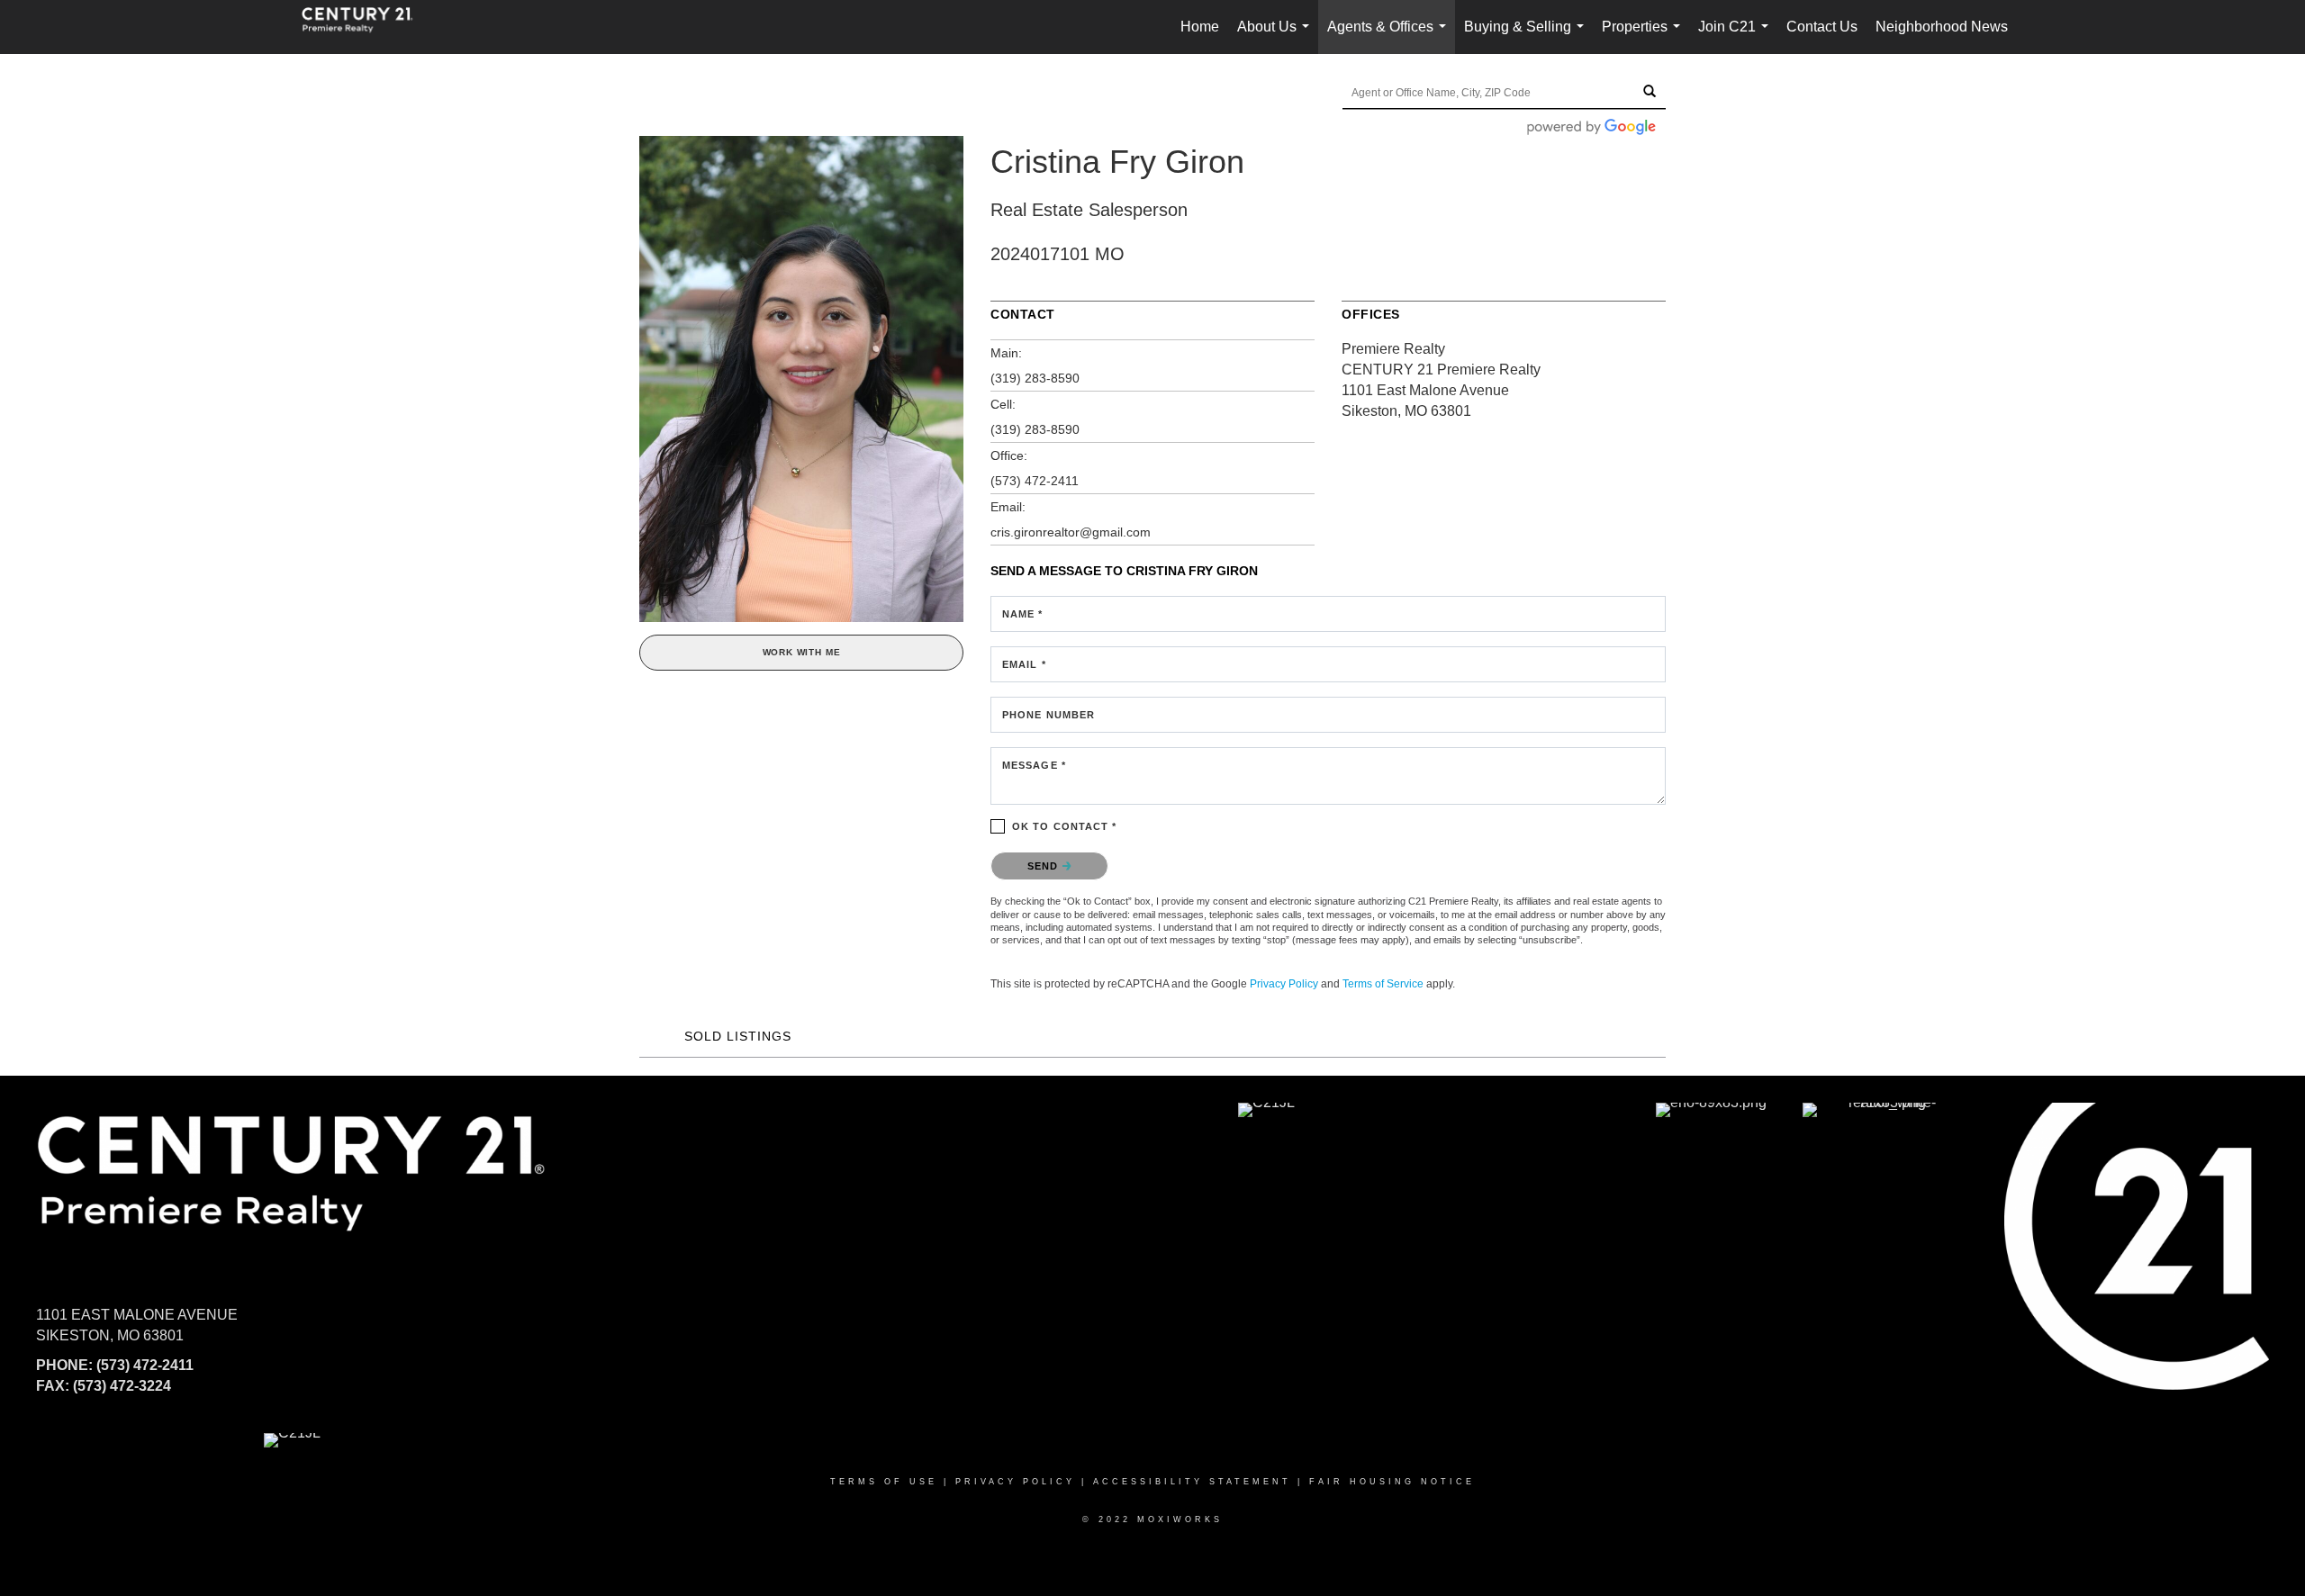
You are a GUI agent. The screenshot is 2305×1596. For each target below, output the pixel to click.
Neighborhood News (1942, 27)
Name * (1023, 614)
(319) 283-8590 (1035, 378)
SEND (1045, 866)
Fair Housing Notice (1392, 1482)
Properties (1645, 36)
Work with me (802, 652)
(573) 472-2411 (1035, 481)
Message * (1034, 765)
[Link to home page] (366, 27)
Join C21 (1737, 36)
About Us (1277, 36)
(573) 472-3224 (122, 1386)
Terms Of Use (884, 1482)
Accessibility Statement (1192, 1482)
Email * (1024, 664)
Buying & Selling (1528, 36)
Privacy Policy (1284, 984)
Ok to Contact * (1065, 826)
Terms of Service (1383, 984)
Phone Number (1049, 715)
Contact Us (1822, 27)
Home (1200, 27)
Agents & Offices (1390, 36)
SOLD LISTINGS (738, 1036)
